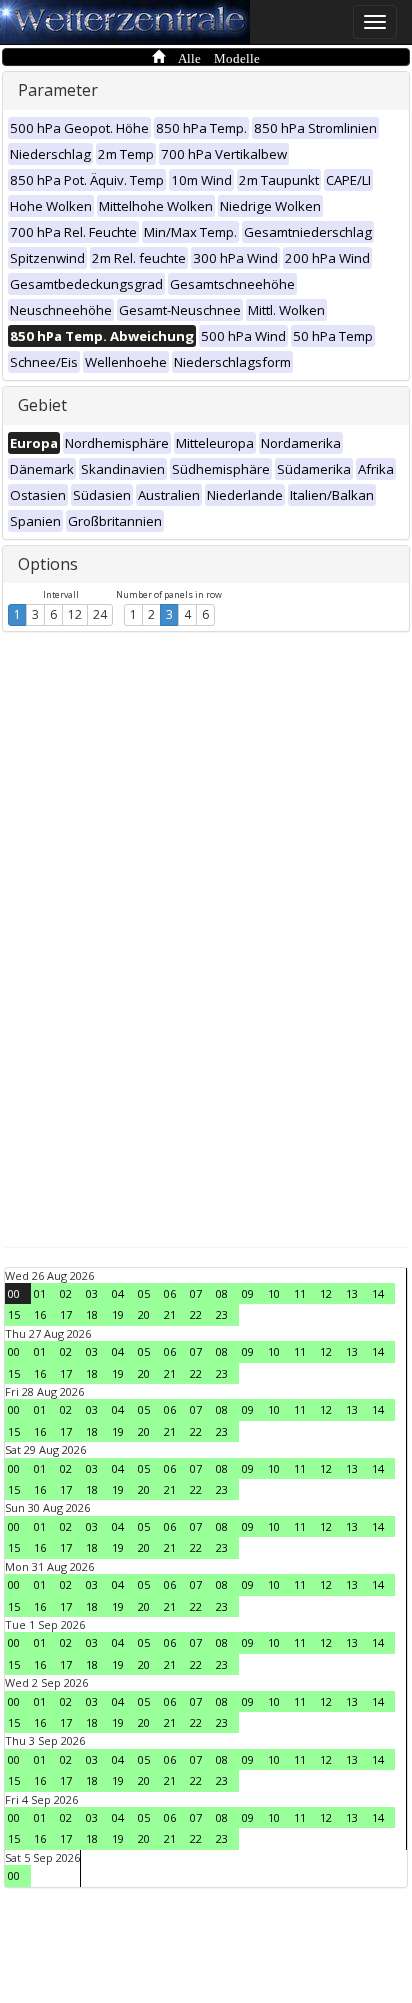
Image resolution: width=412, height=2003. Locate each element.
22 (196, 1314)
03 (92, 1293)
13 (352, 1293)
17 (66, 1314)
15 (14, 1314)
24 (100, 614)
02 (66, 1293)
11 (300, 1293)
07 (196, 1293)
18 (92, 1314)
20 (144, 1314)
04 (118, 1293)
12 (75, 614)
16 (40, 1314)
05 (144, 1293)
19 (118, 1314)
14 (378, 1293)
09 (248, 1293)
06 (170, 1293)
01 (40, 1293)
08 (222, 1293)
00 (14, 1293)
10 (274, 1293)
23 (222, 1314)
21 (170, 1314)
